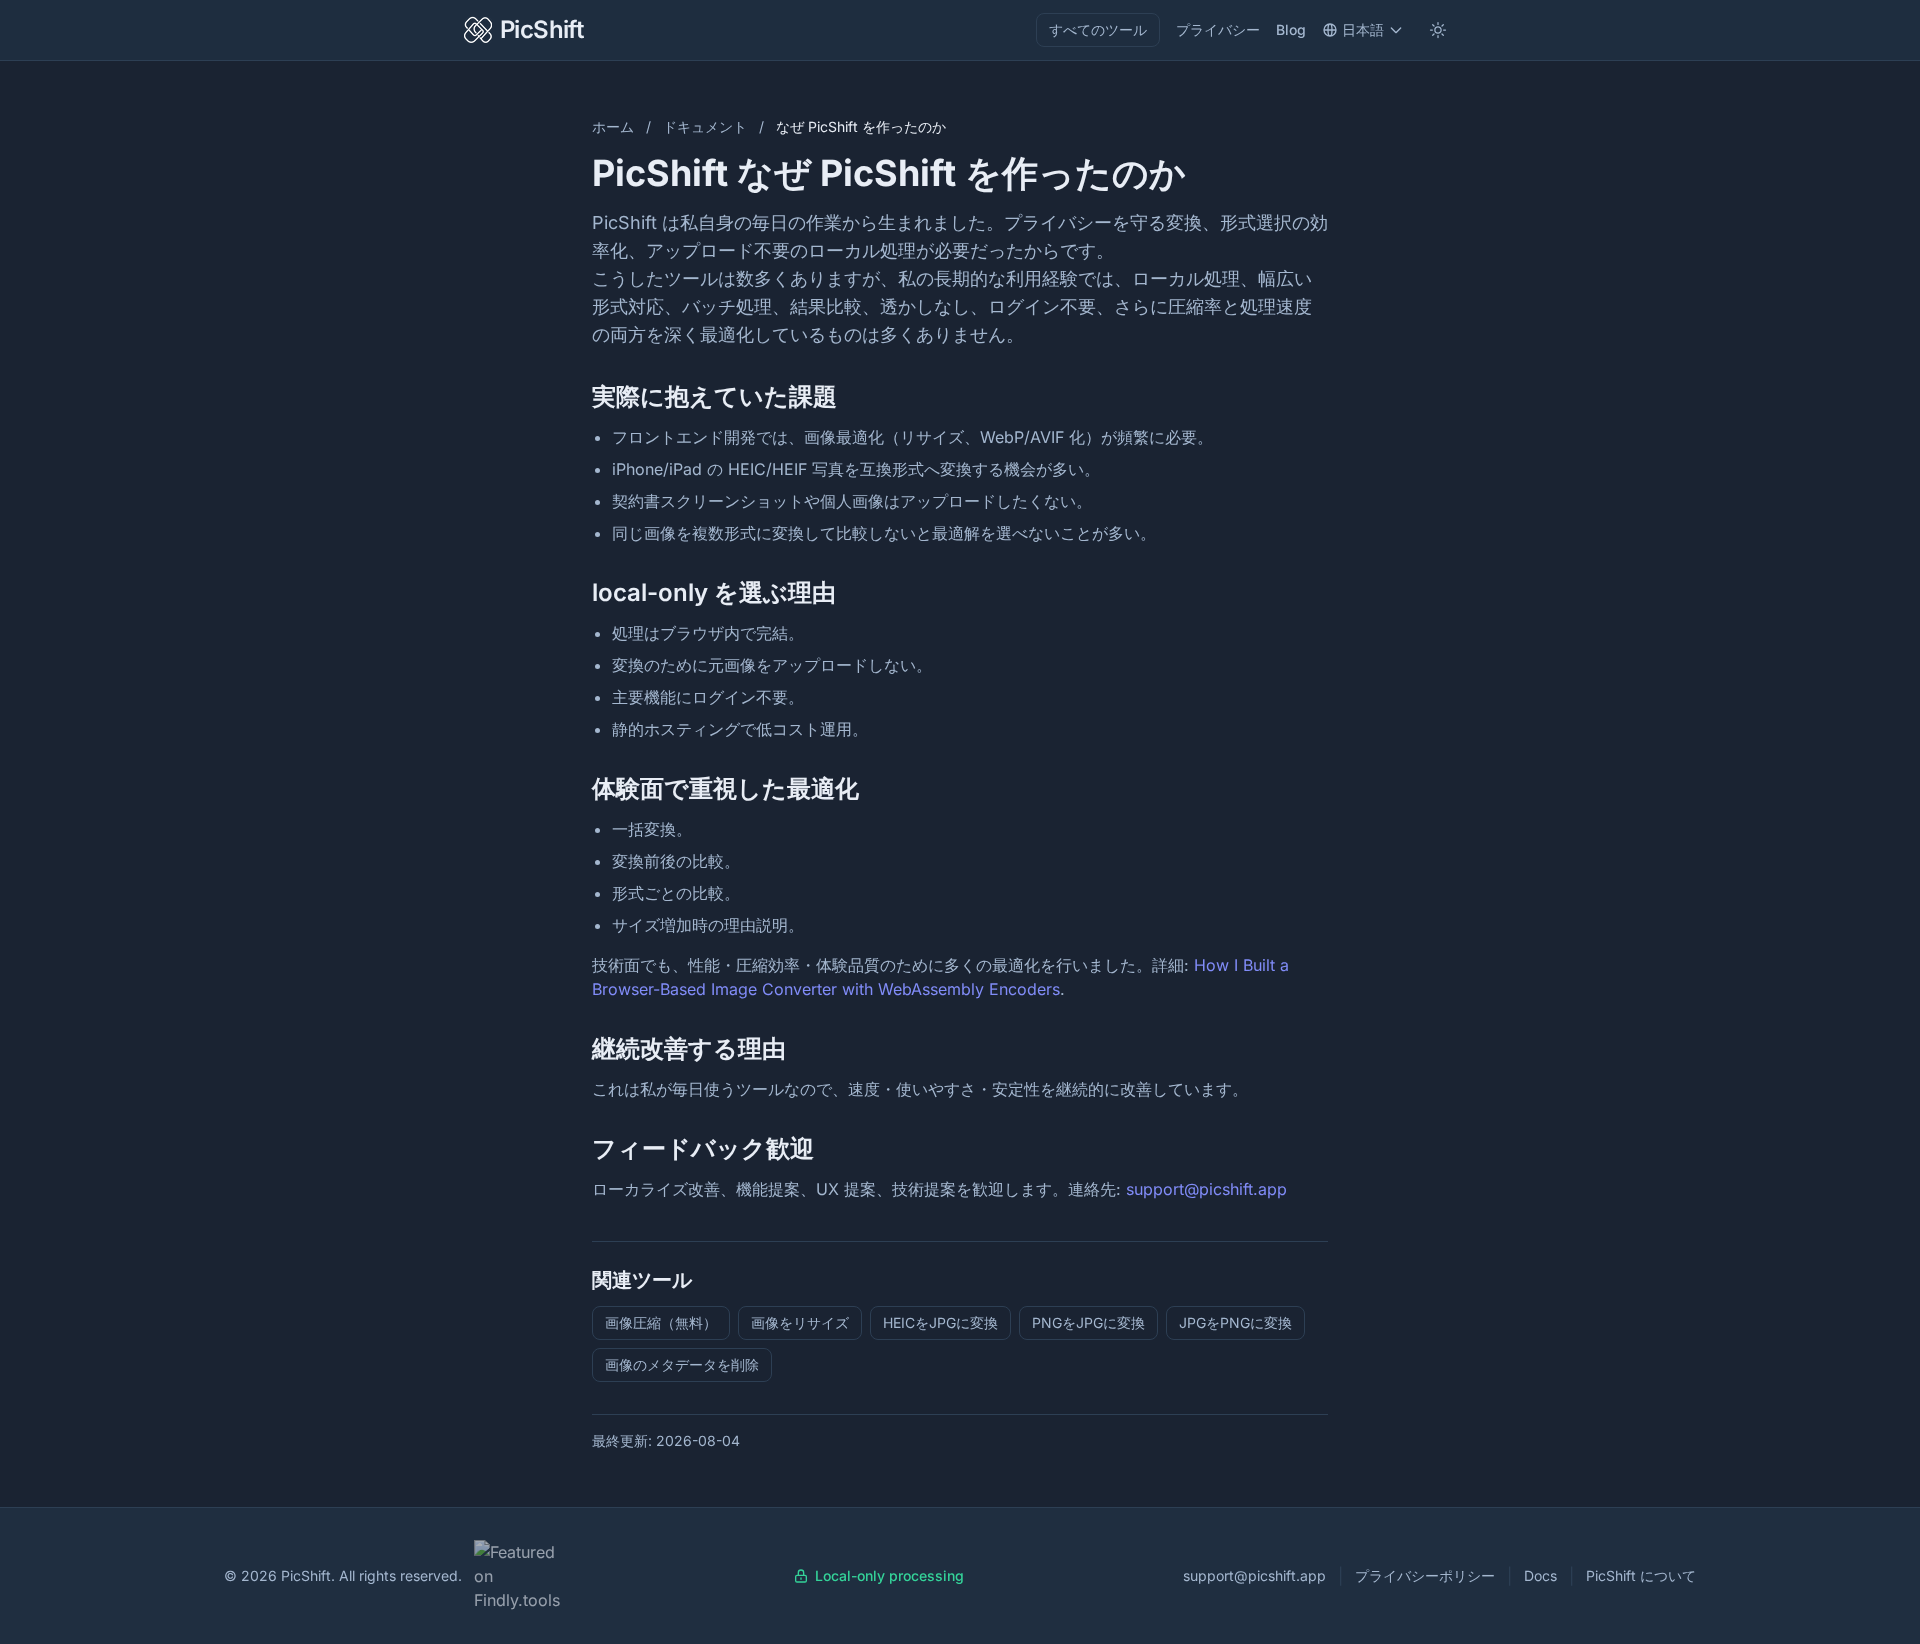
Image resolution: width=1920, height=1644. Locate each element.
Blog (1291, 29)
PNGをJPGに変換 (1088, 1322)
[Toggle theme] (1438, 30)
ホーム (613, 126)
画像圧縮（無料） (661, 1322)
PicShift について (1641, 1575)
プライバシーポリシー (1425, 1575)
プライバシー (1218, 29)
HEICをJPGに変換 (940, 1322)
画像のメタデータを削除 (682, 1364)
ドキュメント (705, 126)
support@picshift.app (1206, 1189)
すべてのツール (1098, 29)
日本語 (1363, 29)
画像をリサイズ (800, 1322)
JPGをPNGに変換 (1235, 1322)
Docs (1540, 1575)
